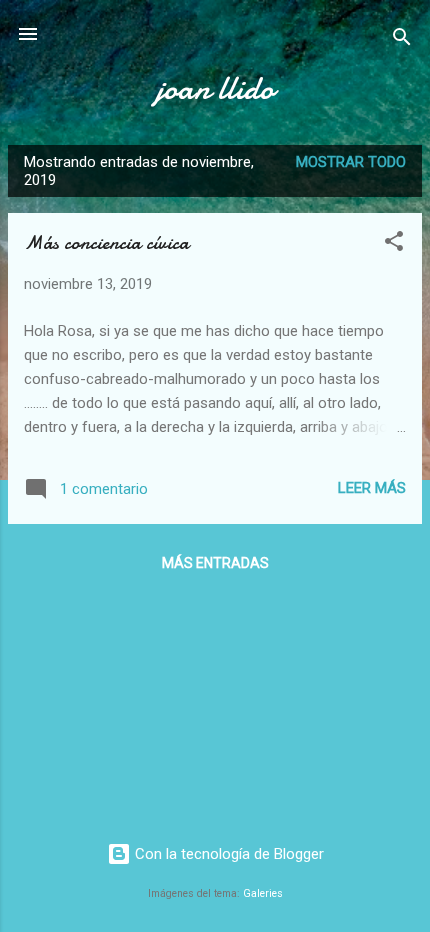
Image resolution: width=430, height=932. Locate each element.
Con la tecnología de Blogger (227, 854)
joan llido (215, 88)
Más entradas (215, 563)
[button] (394, 244)
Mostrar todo (351, 162)
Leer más (372, 488)
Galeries (263, 893)
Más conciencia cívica (106, 242)
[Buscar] (402, 40)
